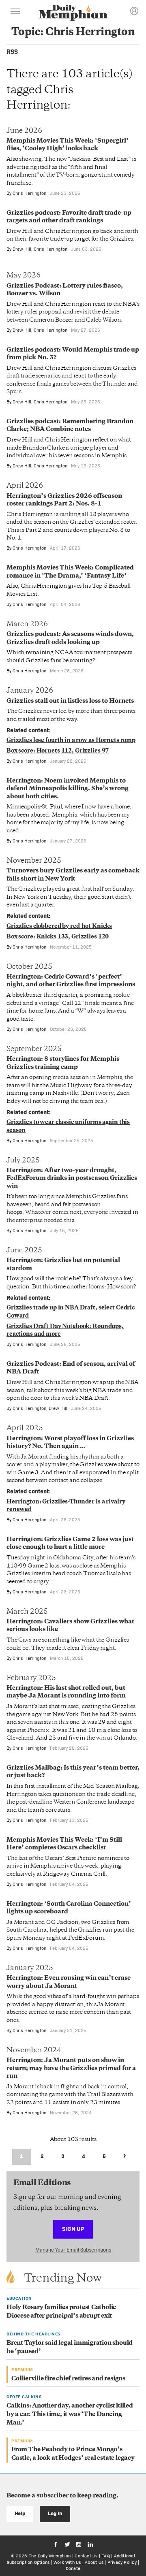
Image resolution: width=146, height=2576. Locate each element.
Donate (73, 2568)
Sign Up (73, 2229)
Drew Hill (22, 249)
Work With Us (67, 2562)
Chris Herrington (29, 193)
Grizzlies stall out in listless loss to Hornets (70, 701)
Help (20, 2513)
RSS (12, 52)
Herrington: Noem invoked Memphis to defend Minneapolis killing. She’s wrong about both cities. (68, 789)
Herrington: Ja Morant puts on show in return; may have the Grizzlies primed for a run (71, 2068)
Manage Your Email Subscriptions (73, 2250)
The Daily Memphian (50, 2556)
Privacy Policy (122, 2562)
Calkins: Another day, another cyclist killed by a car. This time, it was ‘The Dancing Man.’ (70, 2415)
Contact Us (86, 2556)
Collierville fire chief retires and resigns (68, 2379)
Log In (55, 2513)
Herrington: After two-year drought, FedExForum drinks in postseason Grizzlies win (72, 1179)
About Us (94, 2562)
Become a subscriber (38, 2496)
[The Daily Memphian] (73, 14)
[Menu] (15, 13)
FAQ (106, 2556)
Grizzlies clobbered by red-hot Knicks (59, 927)
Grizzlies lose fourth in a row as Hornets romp (71, 741)
